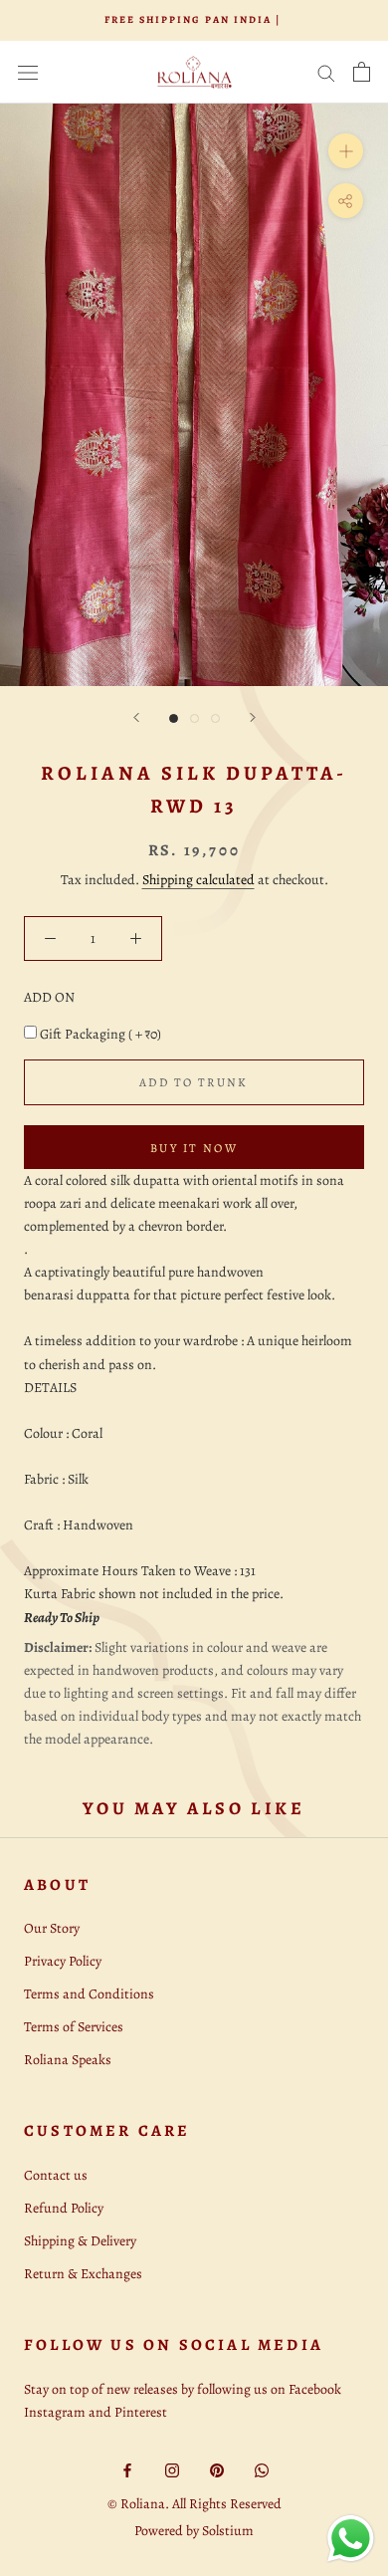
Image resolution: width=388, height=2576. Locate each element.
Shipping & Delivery (80, 2241)
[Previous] (136, 717)
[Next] (253, 717)
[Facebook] (127, 2469)
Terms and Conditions (89, 1994)
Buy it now (194, 1148)
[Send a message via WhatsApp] (351, 2539)
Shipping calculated (198, 880)
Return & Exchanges (83, 2274)
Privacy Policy (63, 1961)
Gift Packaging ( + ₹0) (100, 1034)
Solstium (228, 2531)
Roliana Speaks (68, 2060)
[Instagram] (172, 2469)
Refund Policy (64, 2208)
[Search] (326, 72)
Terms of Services (74, 2027)
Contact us (56, 2175)
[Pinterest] (217, 2469)
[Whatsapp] (262, 2469)
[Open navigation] (28, 72)
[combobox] (194, 1203)
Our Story (52, 1928)
